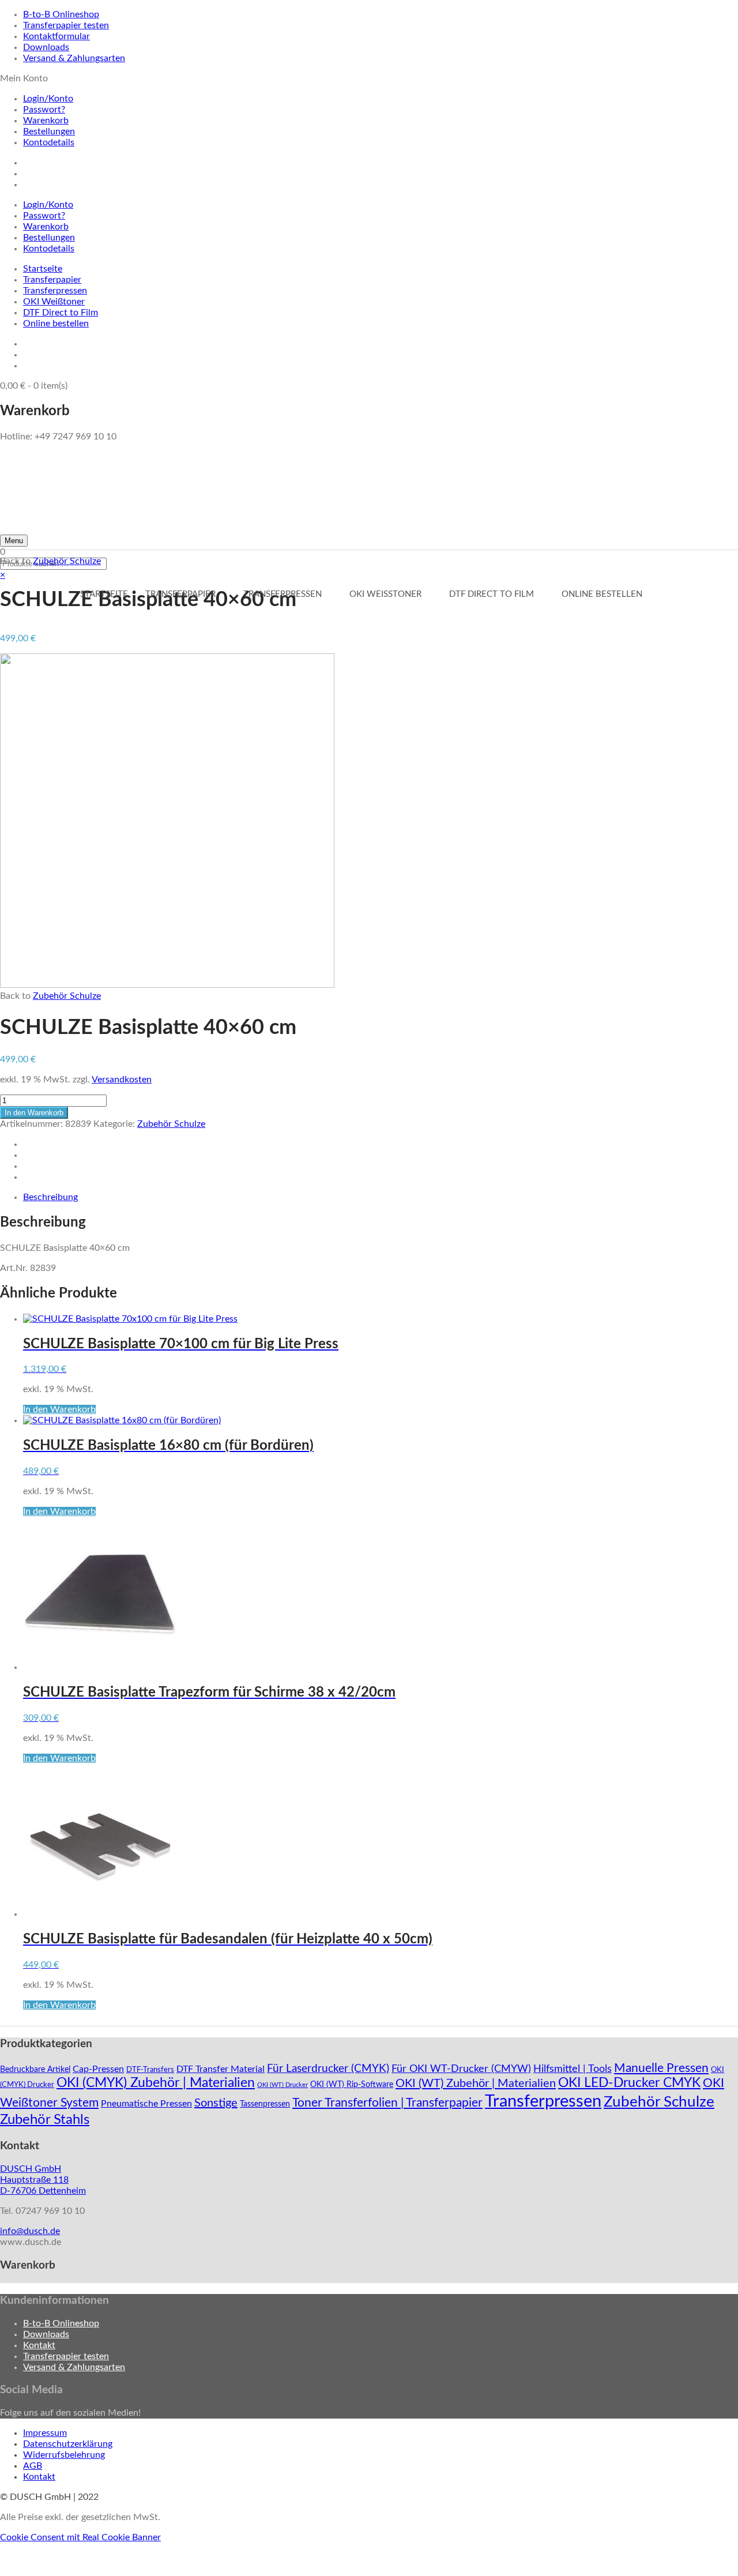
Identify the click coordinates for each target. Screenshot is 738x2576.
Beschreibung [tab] (50, 1197)
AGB (33, 2466)
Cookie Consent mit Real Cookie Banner (80, 2537)
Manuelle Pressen (661, 2068)
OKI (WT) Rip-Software (352, 2085)
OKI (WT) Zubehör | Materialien (476, 2084)
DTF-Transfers (150, 2070)
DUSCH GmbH (31, 2169)
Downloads (46, 47)
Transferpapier (52, 280)
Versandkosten (122, 1080)
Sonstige (216, 2103)
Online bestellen (56, 324)
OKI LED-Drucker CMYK (629, 2083)
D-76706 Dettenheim (43, 2191)
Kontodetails (49, 142)
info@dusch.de (30, 2231)
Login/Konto (48, 99)
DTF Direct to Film (61, 313)
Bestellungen (49, 131)
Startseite (43, 269)
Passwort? (44, 110)
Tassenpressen (265, 2104)
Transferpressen (55, 291)
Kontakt (39, 2345)
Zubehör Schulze (67, 561)
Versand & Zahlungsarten (74, 58)
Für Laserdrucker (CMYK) (328, 2069)
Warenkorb (46, 121)
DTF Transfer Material (221, 2069)
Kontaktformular (57, 36)
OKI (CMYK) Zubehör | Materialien (156, 2083)
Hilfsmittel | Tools (573, 2069)
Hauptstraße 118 (34, 2180)
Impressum (45, 2433)
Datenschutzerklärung (68, 2444)
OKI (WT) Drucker (283, 2085)
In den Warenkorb (34, 1113)
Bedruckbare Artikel (35, 2070)
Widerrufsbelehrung (64, 2455)
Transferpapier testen (66, 25)
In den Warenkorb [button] (59, 1409)
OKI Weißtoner (54, 302)
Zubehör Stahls (45, 2120)
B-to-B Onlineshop (61, 14)
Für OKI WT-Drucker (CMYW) (461, 2069)
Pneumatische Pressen (146, 2104)
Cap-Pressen (98, 2069)
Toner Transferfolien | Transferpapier (387, 2103)
